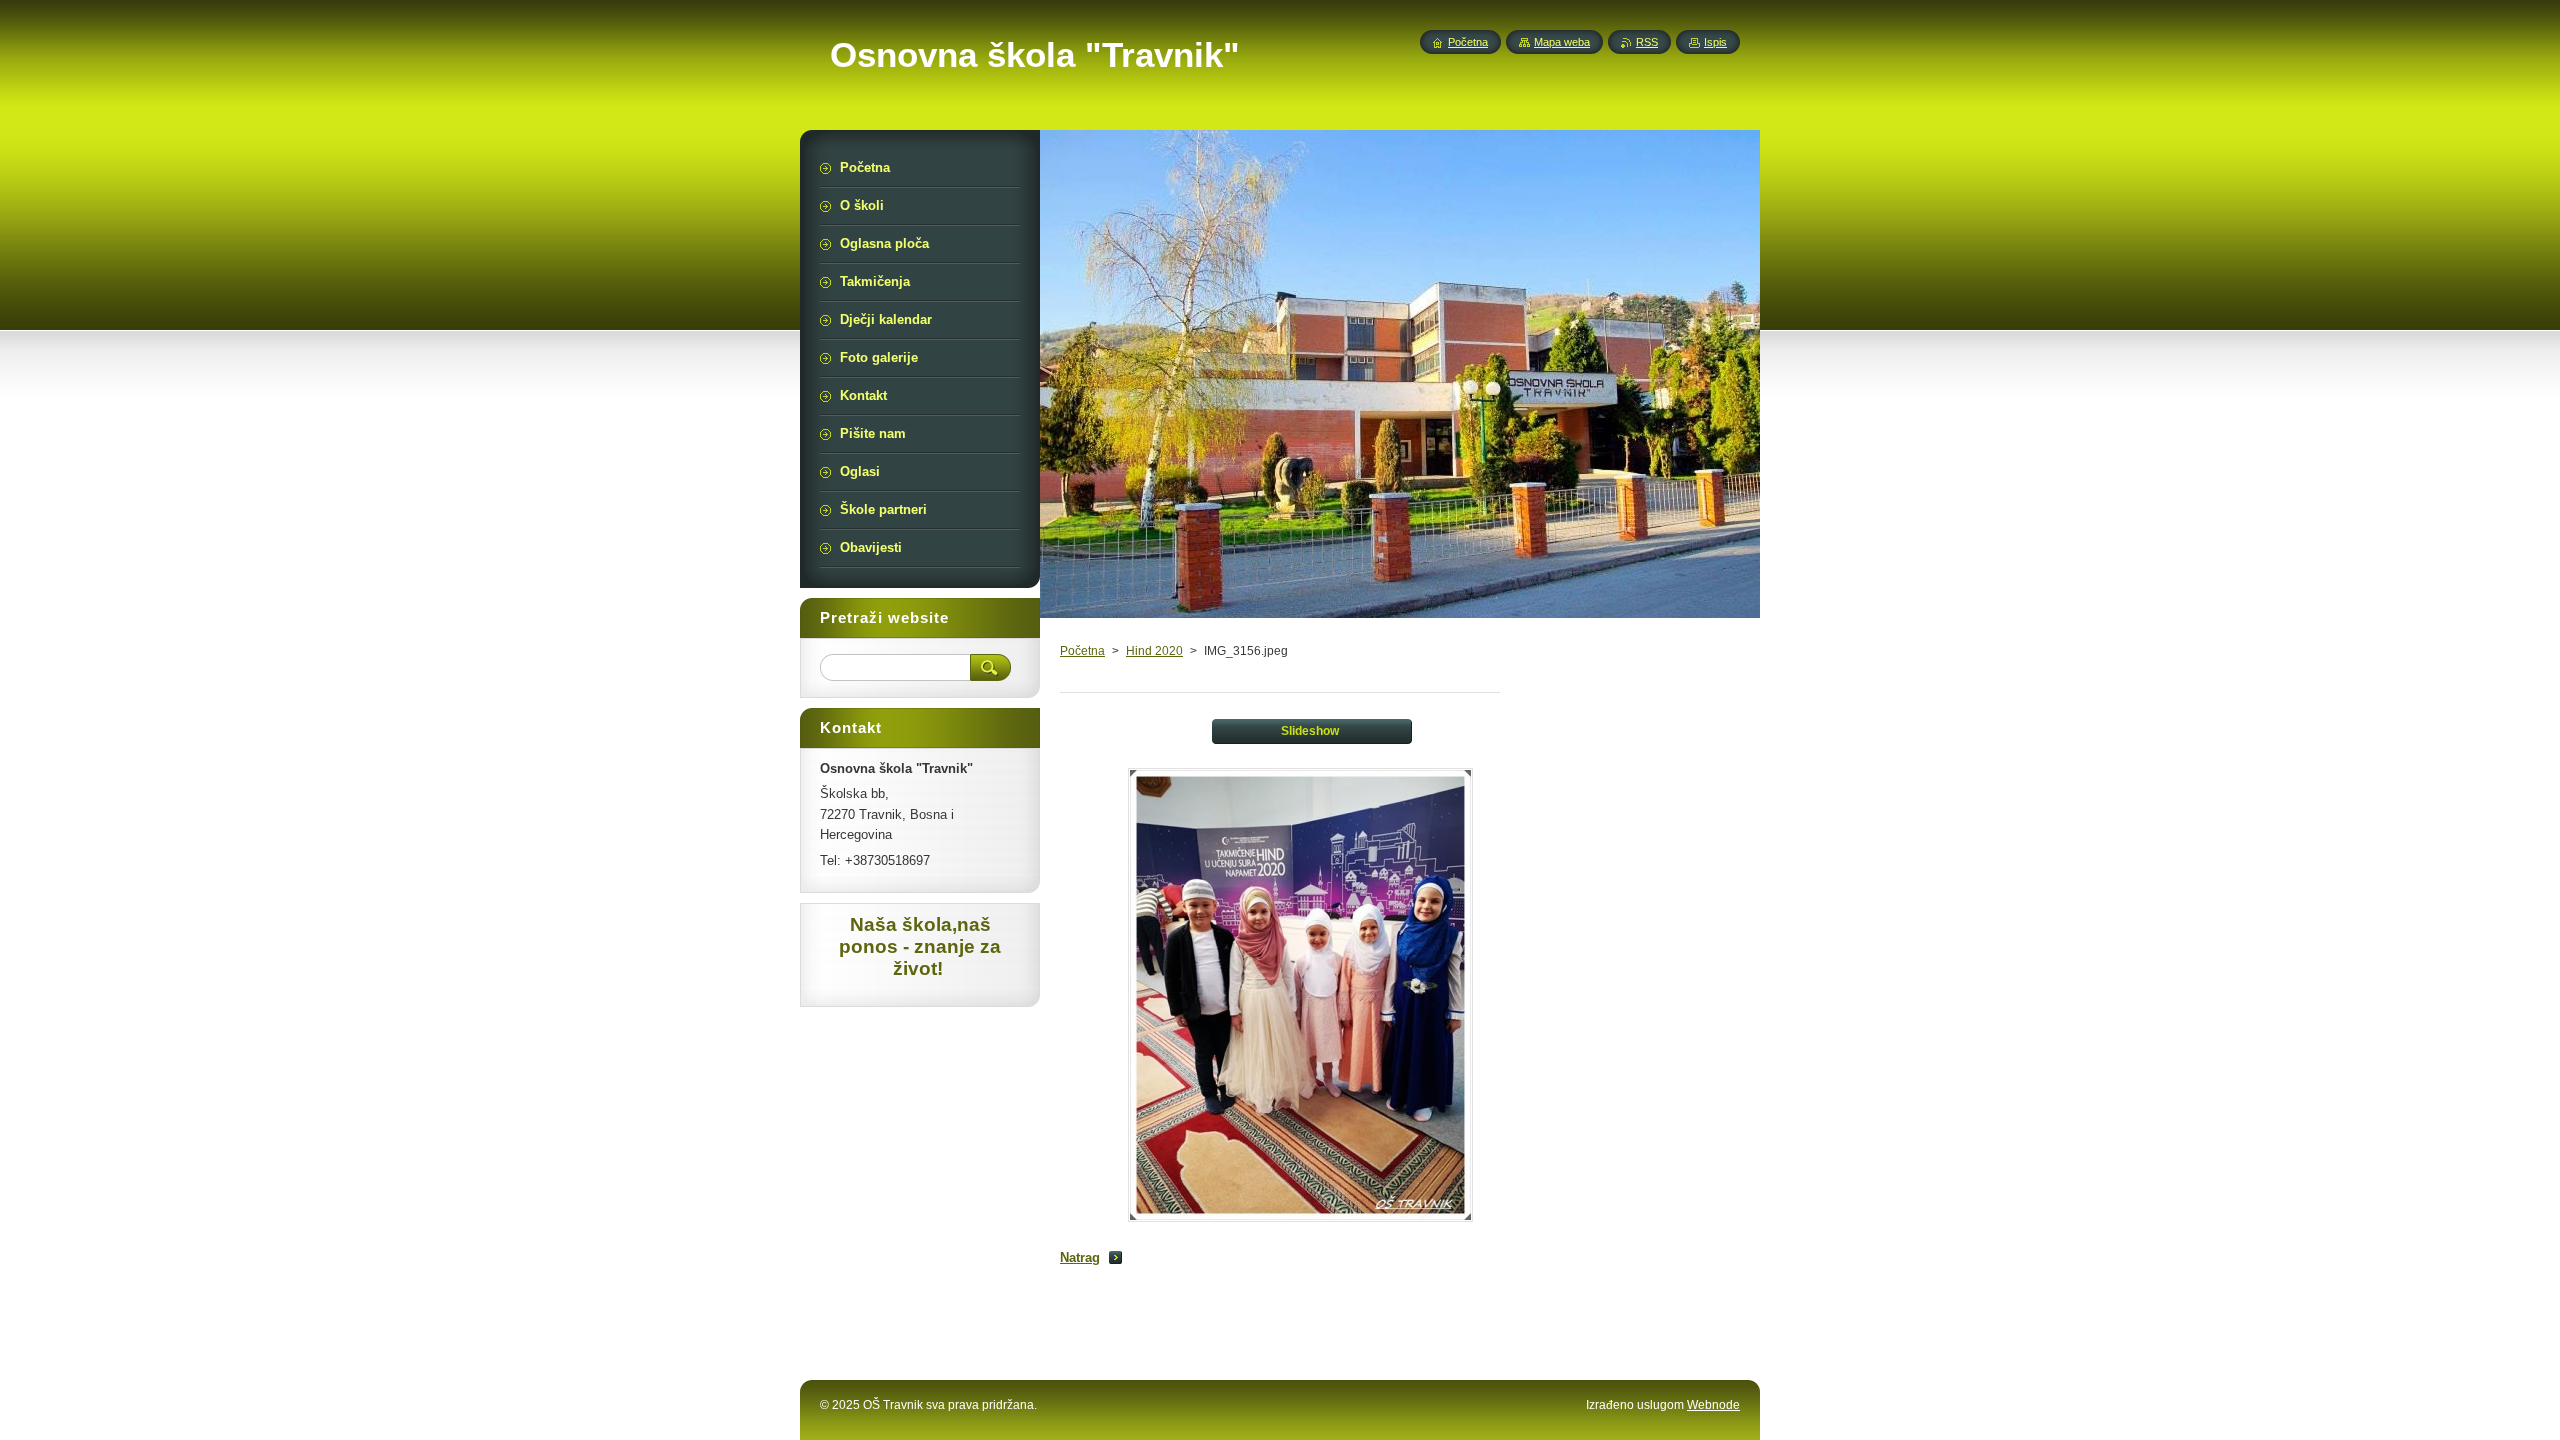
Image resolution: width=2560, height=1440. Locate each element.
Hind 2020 (1154, 651)
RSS (1647, 42)
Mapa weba (1562, 42)
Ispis (1715, 42)
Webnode (1713, 1405)
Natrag (1080, 1257)
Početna (1082, 651)
